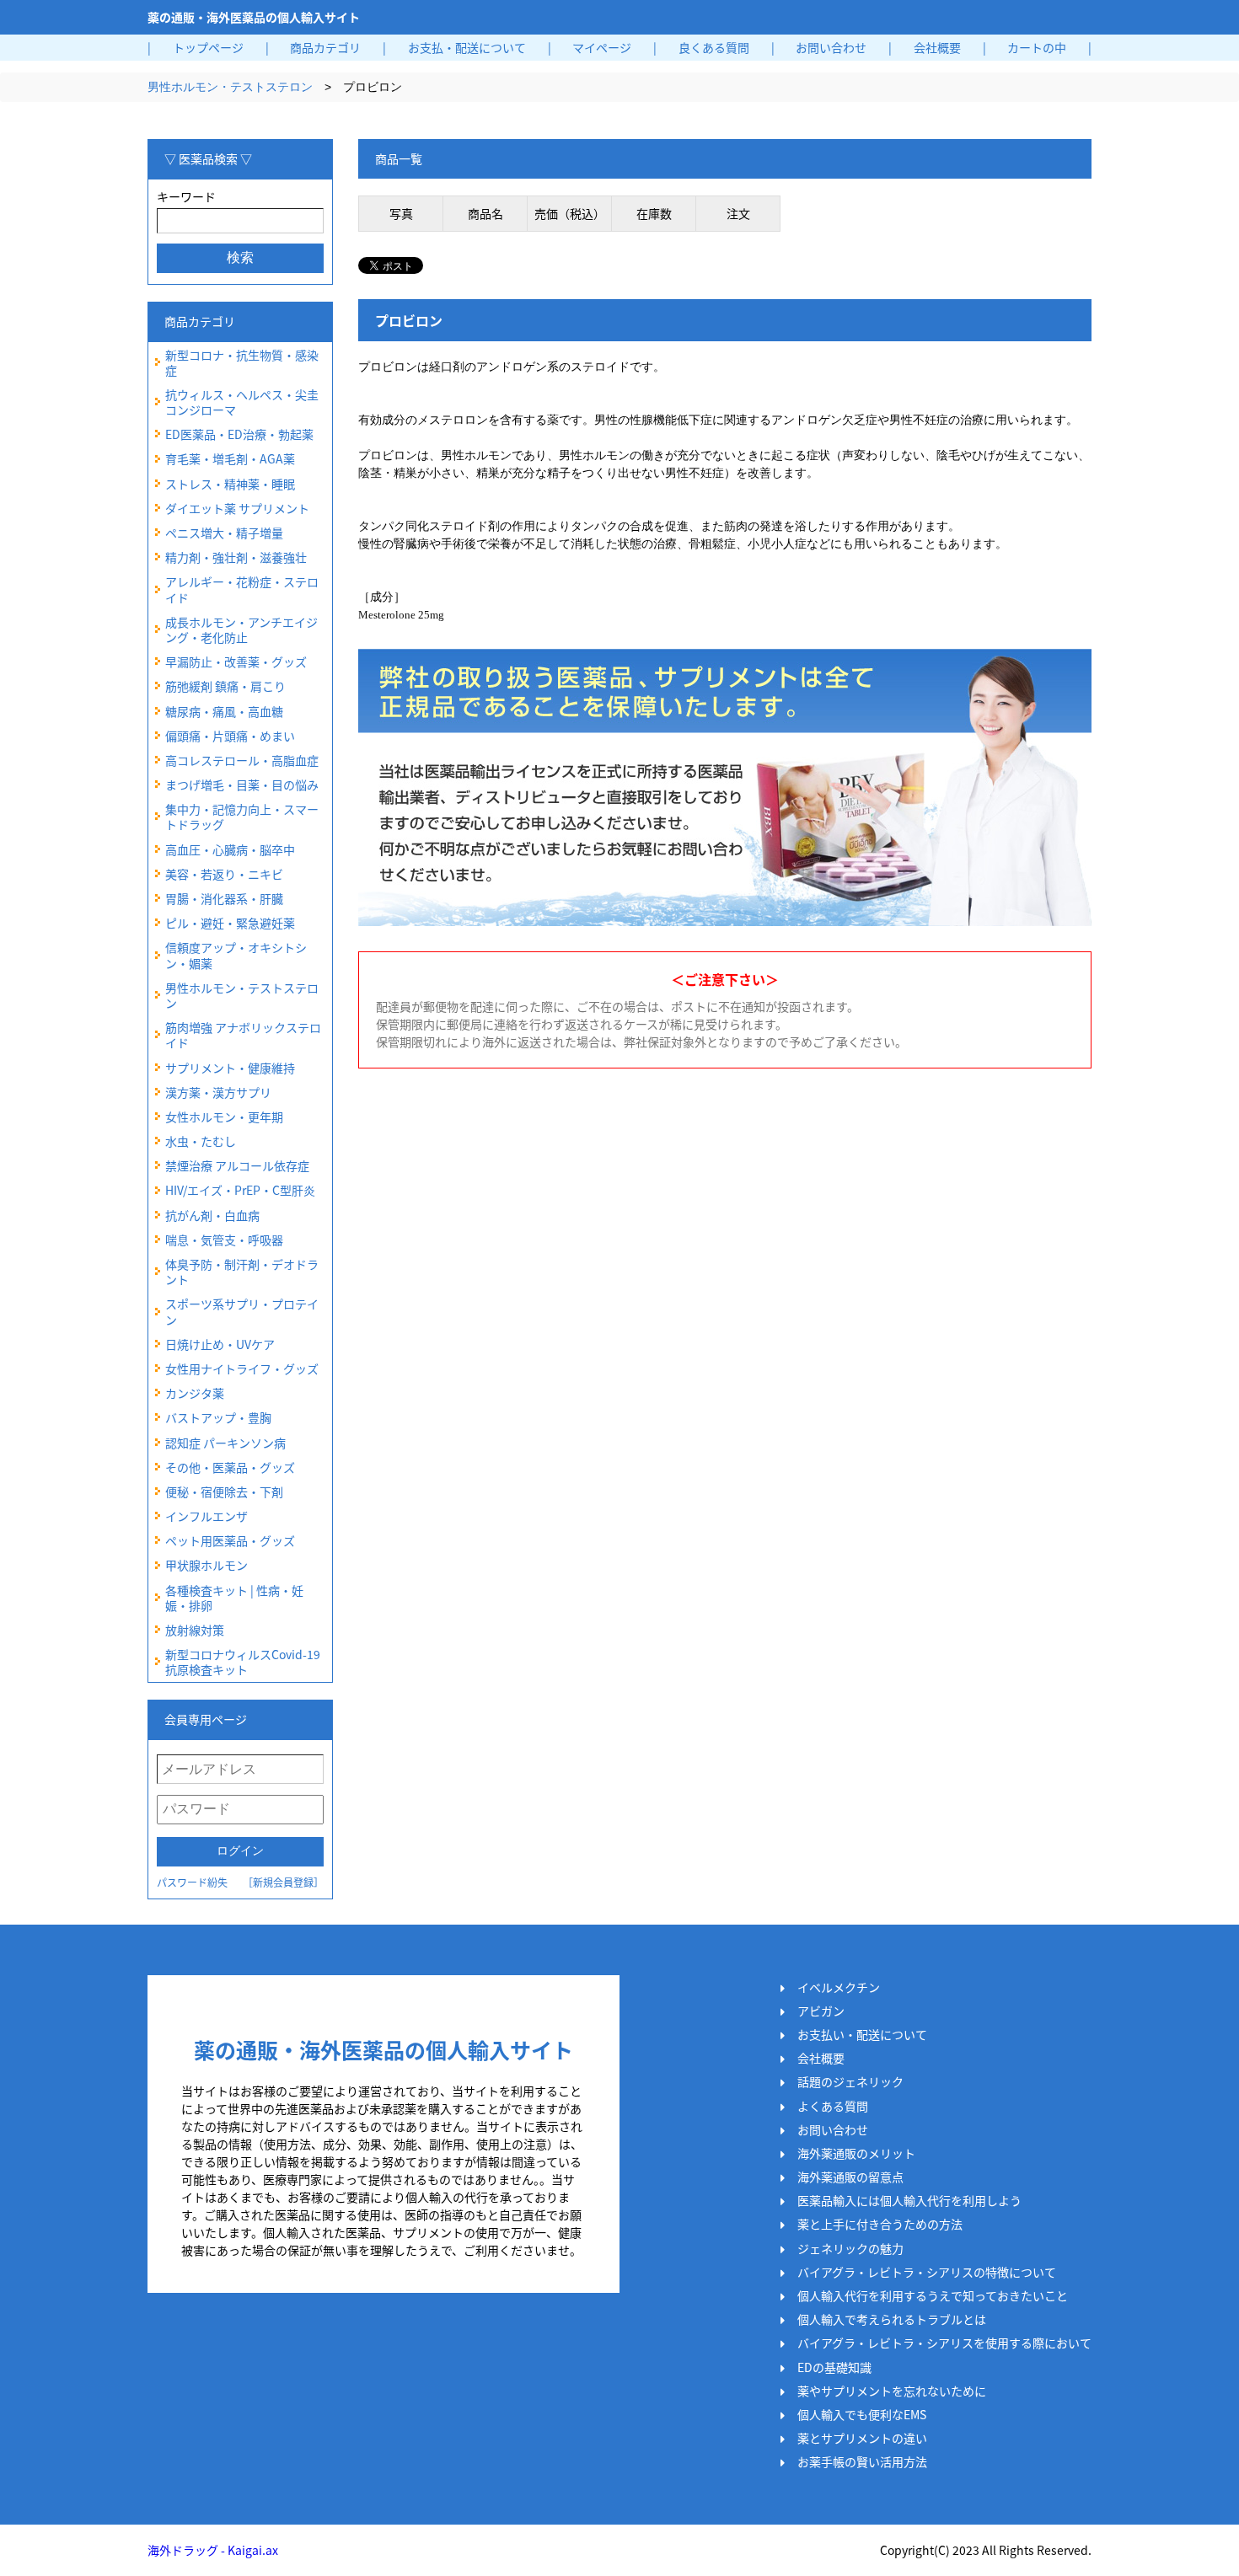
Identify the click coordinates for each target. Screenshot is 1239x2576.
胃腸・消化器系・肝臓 (224, 898)
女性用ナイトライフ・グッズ (242, 1368)
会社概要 (937, 47)
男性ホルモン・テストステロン (230, 87)
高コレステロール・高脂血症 (242, 760)
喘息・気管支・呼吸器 (224, 1240)
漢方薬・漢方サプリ (218, 1092)
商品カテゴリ (325, 47)
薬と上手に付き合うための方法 (880, 2224)
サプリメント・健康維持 (230, 1068)
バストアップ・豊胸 (218, 1417)
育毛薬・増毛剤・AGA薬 (230, 458)
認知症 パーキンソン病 (225, 1443)
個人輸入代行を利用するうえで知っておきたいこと (933, 2295)
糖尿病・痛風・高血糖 (224, 711)
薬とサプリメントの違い (862, 2438)
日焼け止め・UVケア (220, 1344)
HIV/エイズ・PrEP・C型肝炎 (240, 1190)
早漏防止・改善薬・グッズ (236, 661)
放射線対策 (195, 1630)
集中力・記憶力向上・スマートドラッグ (242, 817)
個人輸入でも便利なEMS (862, 2414)
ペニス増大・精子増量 (224, 533)
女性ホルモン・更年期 (224, 1117)
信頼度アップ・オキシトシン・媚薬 (236, 955)
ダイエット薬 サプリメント (237, 508)
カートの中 (1037, 47)
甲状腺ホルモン (206, 1565)
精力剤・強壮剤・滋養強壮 (236, 557)
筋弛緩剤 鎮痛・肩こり (225, 686)
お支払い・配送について (862, 2034)
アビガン (821, 2011)
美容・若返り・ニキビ (224, 874)
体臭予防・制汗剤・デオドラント (242, 1272)
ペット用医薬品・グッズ (230, 1540)
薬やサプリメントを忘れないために (892, 2391)
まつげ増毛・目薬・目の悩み (242, 785)
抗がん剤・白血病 (212, 1215)
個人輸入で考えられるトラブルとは (892, 2319)
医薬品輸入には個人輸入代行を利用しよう (909, 2200)
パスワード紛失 (192, 1882)
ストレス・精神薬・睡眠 (230, 484)
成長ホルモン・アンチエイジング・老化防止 (241, 629)
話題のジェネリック (850, 2081)
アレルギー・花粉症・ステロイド (242, 589)
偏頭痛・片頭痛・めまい (230, 736)
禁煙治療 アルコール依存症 (237, 1165)
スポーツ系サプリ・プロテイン (242, 1311)
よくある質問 (833, 2106)
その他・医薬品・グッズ (230, 1467)
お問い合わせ (831, 47)
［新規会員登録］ (283, 1882)
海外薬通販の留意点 (850, 2177)
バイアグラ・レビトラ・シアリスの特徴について (927, 2272)
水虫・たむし (201, 1141)
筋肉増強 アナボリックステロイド (243, 1035)
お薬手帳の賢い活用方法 (862, 2461)
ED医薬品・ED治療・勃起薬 (239, 434)
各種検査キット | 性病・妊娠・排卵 (234, 1598)
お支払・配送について (467, 47)
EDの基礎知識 (834, 2367)
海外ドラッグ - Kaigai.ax (213, 2550)
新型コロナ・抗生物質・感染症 (242, 362)
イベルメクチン (839, 1987)
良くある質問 (714, 47)
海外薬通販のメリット (856, 2153)
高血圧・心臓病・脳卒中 (230, 849)
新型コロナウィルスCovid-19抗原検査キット (243, 1662)
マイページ (602, 47)
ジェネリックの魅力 (850, 2248)
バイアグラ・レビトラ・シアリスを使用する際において (944, 2343)
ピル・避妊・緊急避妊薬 (230, 923)
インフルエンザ (206, 1516)
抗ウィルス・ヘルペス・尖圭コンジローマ (242, 402)
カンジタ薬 (195, 1393)
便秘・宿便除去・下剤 (224, 1492)
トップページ (208, 47)
